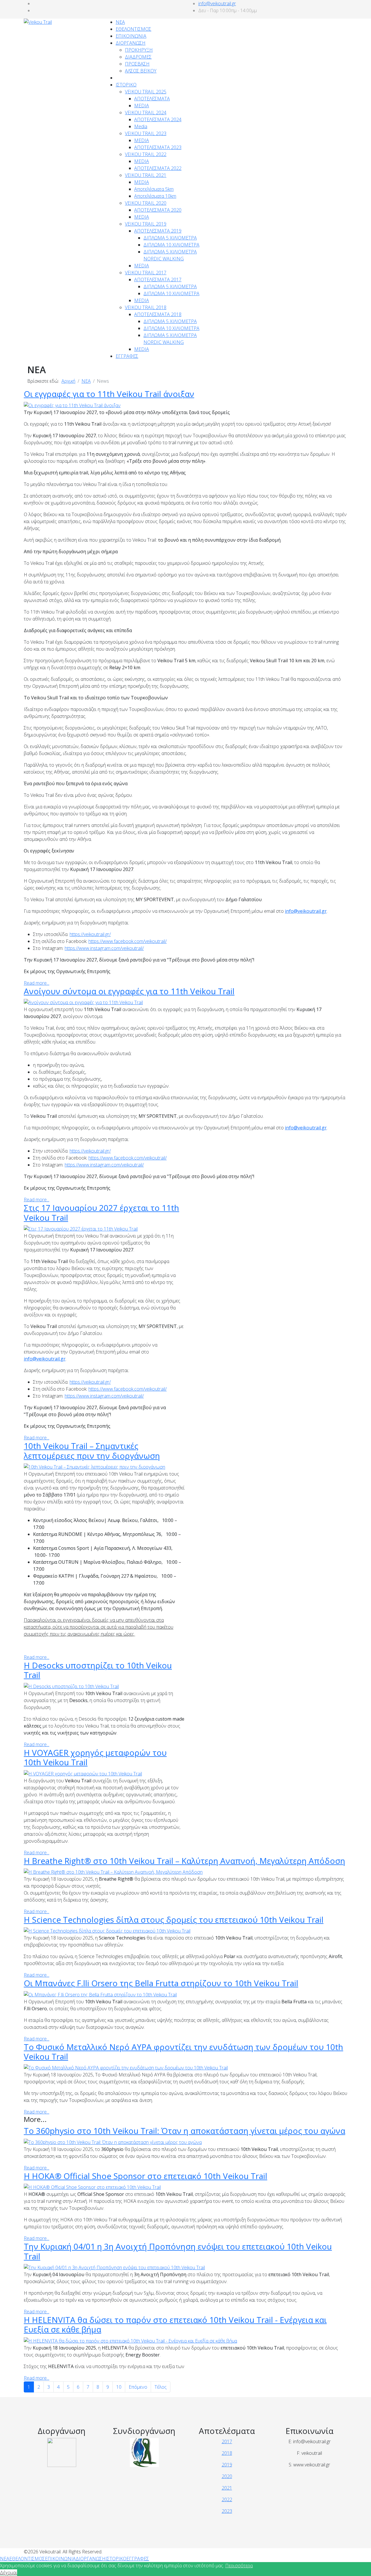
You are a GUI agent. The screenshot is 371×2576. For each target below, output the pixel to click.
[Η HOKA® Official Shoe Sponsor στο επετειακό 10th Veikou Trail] (92, 2187)
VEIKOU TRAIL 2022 (146, 154)
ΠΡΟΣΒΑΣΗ (137, 64)
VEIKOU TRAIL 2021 (146, 175)
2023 (227, 2511)
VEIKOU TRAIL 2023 (146, 133)
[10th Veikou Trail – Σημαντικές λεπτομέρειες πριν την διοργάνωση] (94, 1466)
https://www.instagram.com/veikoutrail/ (104, 948)
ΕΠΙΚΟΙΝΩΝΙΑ (131, 36)
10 (119, 2387)
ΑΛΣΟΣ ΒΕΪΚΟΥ (141, 71)
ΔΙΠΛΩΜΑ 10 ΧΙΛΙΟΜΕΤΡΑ (171, 245)
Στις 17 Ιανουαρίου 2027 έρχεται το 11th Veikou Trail (101, 1213)
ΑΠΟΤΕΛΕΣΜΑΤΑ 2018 (158, 314)
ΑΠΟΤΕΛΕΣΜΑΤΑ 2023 (158, 147)
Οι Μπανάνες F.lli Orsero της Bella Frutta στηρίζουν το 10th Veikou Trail (161, 1983)
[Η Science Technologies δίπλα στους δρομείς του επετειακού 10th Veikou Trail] (107, 1931)
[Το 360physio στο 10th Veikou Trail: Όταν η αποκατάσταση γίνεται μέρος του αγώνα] (113, 2142)
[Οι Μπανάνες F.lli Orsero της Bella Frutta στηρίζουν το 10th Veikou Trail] (100, 1994)
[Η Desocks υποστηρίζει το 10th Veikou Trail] (71, 1686)
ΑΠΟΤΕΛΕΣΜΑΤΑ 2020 (158, 210)
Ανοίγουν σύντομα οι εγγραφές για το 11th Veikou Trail (129, 991)
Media (141, 126)
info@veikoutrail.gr (217, 3)
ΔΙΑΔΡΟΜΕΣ (138, 57)
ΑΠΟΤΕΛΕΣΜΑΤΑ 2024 (158, 119)
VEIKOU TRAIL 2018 (146, 307)
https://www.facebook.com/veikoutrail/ (128, 941)
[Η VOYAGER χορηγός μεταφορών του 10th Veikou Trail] (83, 1773)
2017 (227, 2441)
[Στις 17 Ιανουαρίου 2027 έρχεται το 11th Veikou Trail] (81, 1228)
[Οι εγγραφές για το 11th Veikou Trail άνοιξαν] (72, 405)
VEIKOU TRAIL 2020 (146, 203)
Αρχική (68, 381)
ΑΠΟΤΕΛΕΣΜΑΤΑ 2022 (158, 168)
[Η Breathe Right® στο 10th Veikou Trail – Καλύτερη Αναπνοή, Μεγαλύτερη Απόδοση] (113, 1871)
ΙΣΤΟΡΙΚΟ (126, 85)
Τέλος (161, 2387)
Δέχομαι (9, 2573)
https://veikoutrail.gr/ (90, 934)
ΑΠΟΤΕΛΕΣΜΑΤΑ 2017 (158, 280)
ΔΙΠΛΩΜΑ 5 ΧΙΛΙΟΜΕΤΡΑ (170, 238)
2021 (227, 2488)
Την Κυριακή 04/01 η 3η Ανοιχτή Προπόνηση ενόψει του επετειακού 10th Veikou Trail (178, 2251)
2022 (227, 2499)
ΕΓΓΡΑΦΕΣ (127, 356)
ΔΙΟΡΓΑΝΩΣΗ (131, 43)
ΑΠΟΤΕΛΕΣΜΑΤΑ (152, 99)
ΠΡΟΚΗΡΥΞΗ (139, 50)
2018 (227, 2453)
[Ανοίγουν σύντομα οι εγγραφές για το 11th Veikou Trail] (83, 1002)
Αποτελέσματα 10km (155, 196)
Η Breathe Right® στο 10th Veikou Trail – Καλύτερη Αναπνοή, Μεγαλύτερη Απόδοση (184, 1861)
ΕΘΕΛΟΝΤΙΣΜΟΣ (133, 29)
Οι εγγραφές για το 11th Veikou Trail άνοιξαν (109, 394)
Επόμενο (138, 2387)
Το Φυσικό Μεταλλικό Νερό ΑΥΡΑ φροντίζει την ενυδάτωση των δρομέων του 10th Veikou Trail (183, 2052)
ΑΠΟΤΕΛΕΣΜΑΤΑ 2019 (158, 231)
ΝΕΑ (120, 22)
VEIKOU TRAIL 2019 (146, 224)
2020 (227, 2476)
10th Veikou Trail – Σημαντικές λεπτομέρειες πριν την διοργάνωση (92, 1451)
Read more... (37, 983)
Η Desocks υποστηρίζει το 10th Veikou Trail (98, 1670)
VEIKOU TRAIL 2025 (146, 92)
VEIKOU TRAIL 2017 (146, 273)
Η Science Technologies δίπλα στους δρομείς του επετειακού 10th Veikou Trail (174, 1920)
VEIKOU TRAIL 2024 (146, 113)
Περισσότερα (239, 2566)
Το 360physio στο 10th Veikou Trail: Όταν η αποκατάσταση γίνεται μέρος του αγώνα (184, 2131)
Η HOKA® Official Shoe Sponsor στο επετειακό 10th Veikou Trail (146, 2176)
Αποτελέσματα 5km (154, 189)
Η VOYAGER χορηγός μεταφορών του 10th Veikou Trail (95, 1757)
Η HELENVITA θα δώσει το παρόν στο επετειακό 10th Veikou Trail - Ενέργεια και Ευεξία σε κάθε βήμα (175, 2325)
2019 (227, 2465)
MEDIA (142, 106)
